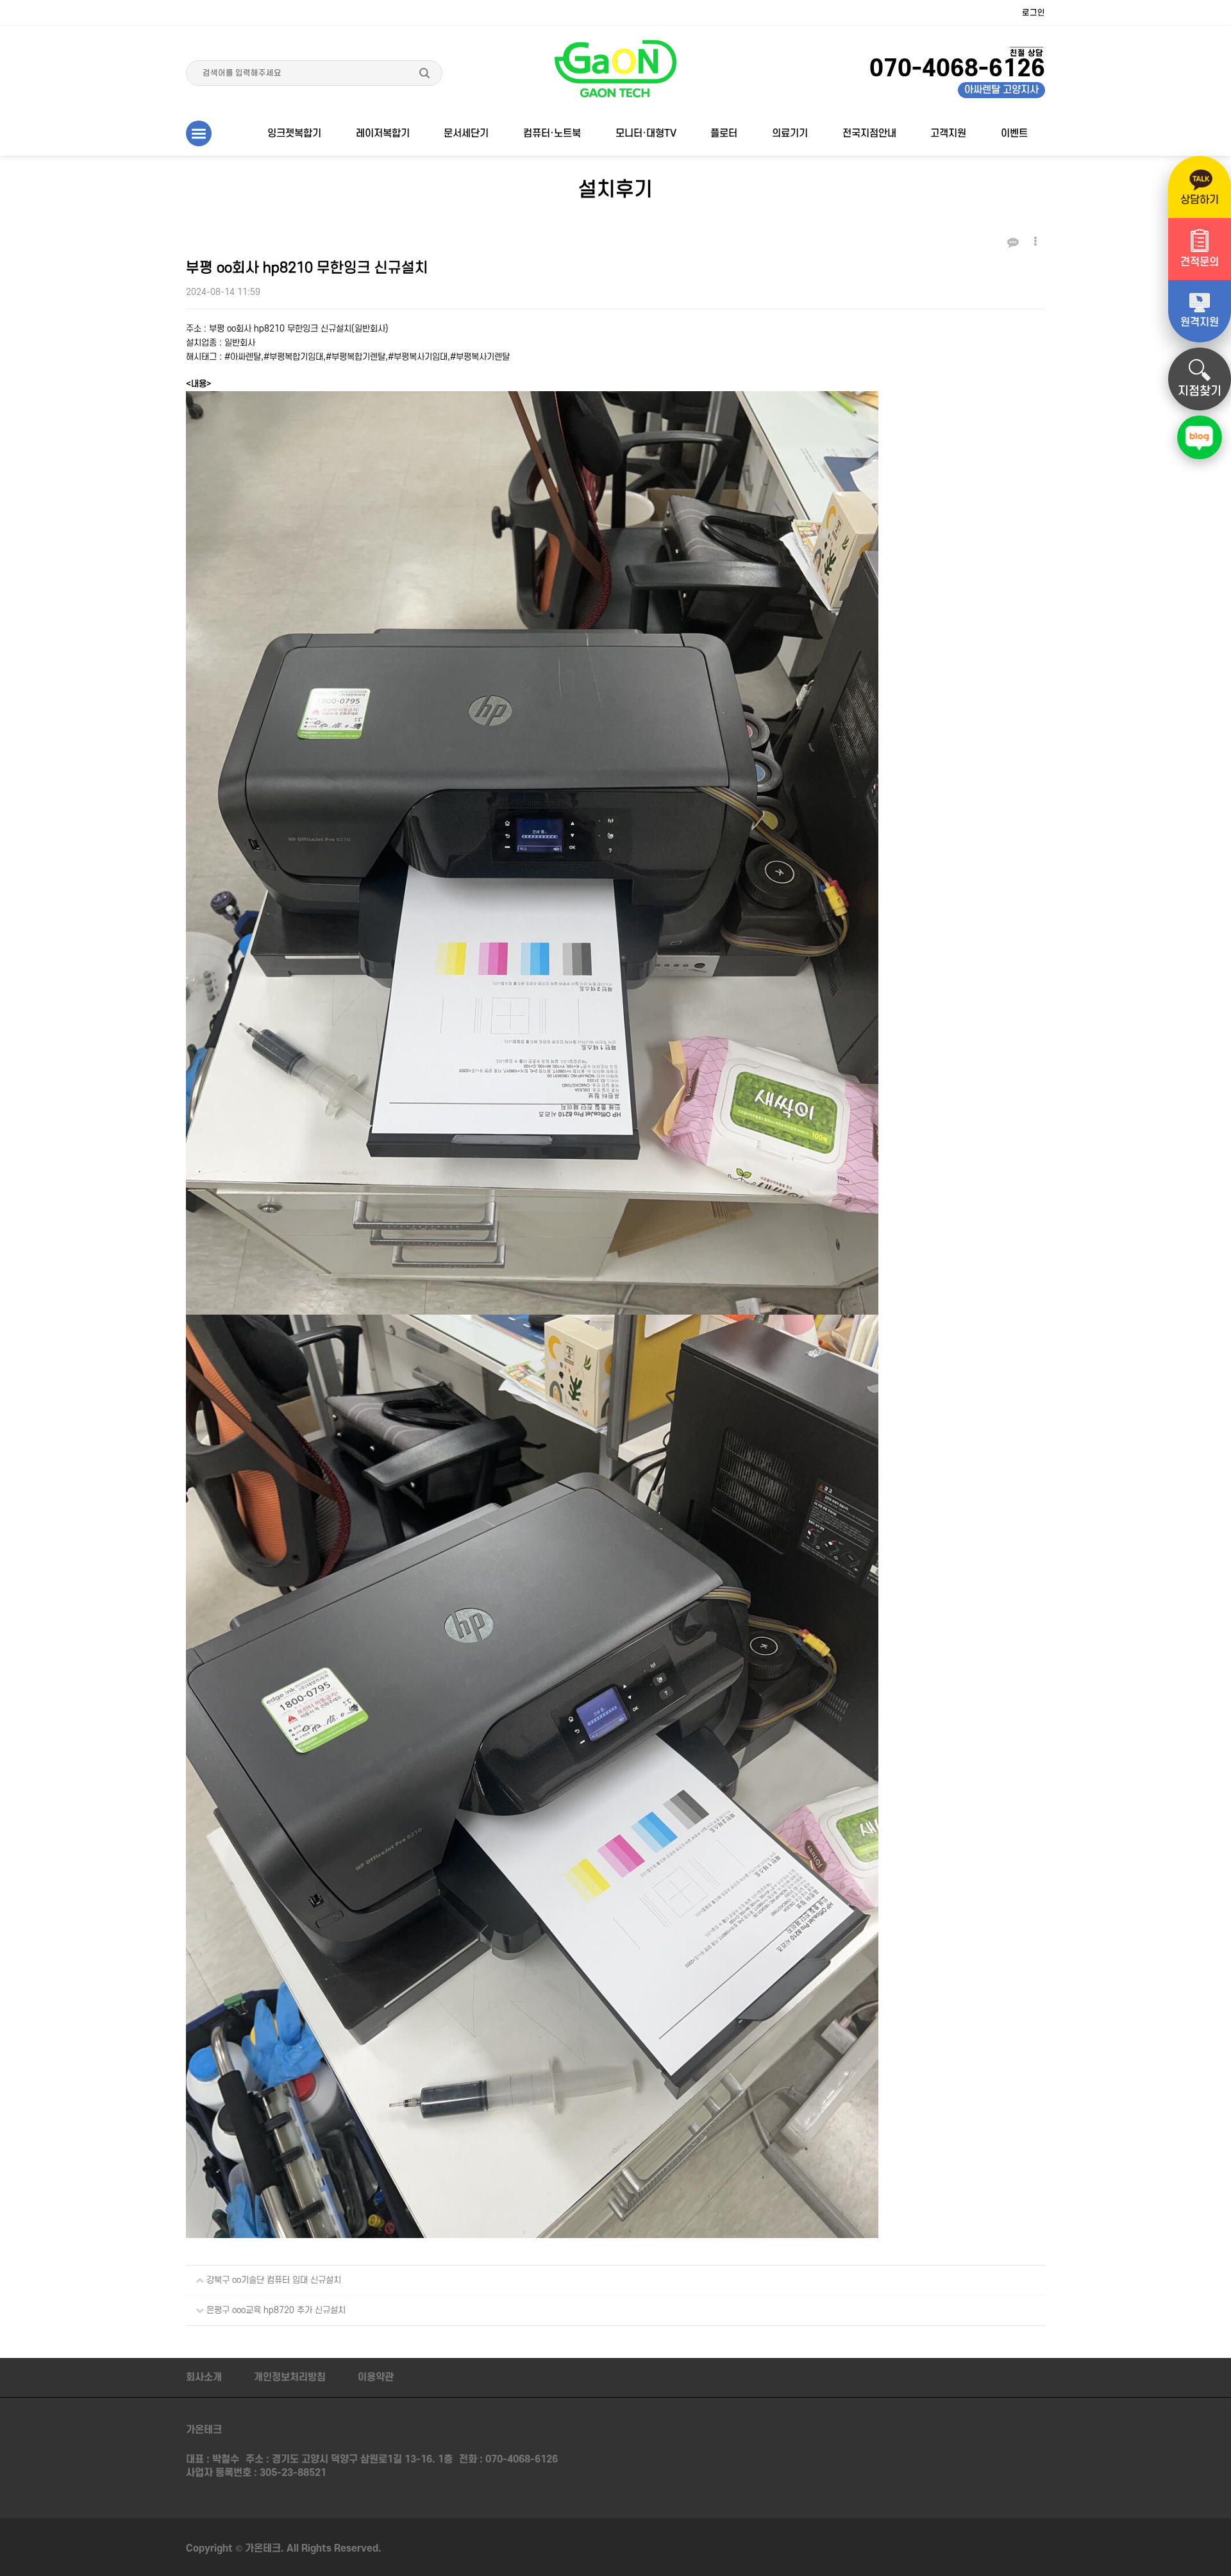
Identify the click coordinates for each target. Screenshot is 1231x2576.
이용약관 (376, 2377)
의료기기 (790, 133)
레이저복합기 (383, 133)
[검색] (424, 73)
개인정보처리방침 (290, 2377)
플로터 (724, 133)
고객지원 (948, 133)
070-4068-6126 (522, 2459)
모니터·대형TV (646, 133)
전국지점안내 (869, 133)
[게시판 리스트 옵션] (1035, 242)
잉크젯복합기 (294, 133)
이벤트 (1014, 133)
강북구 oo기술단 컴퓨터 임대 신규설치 (272, 2280)
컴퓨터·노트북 (552, 133)
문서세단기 (466, 133)
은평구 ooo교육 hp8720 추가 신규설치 (275, 2310)
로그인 (1034, 13)
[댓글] (1013, 243)
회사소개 (204, 2377)
